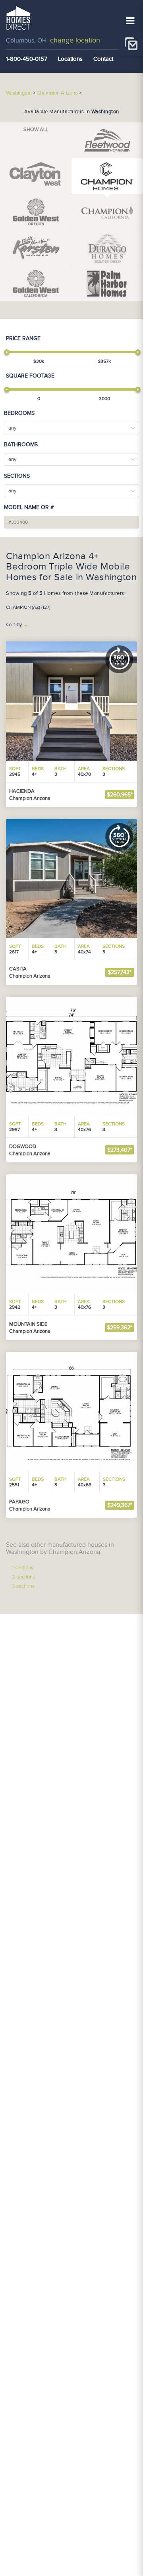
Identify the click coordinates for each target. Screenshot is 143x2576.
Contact (103, 59)
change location (75, 40)
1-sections (23, 1568)
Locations (70, 59)
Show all (36, 130)
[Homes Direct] (18, 17)
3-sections (23, 1586)
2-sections (23, 1577)
